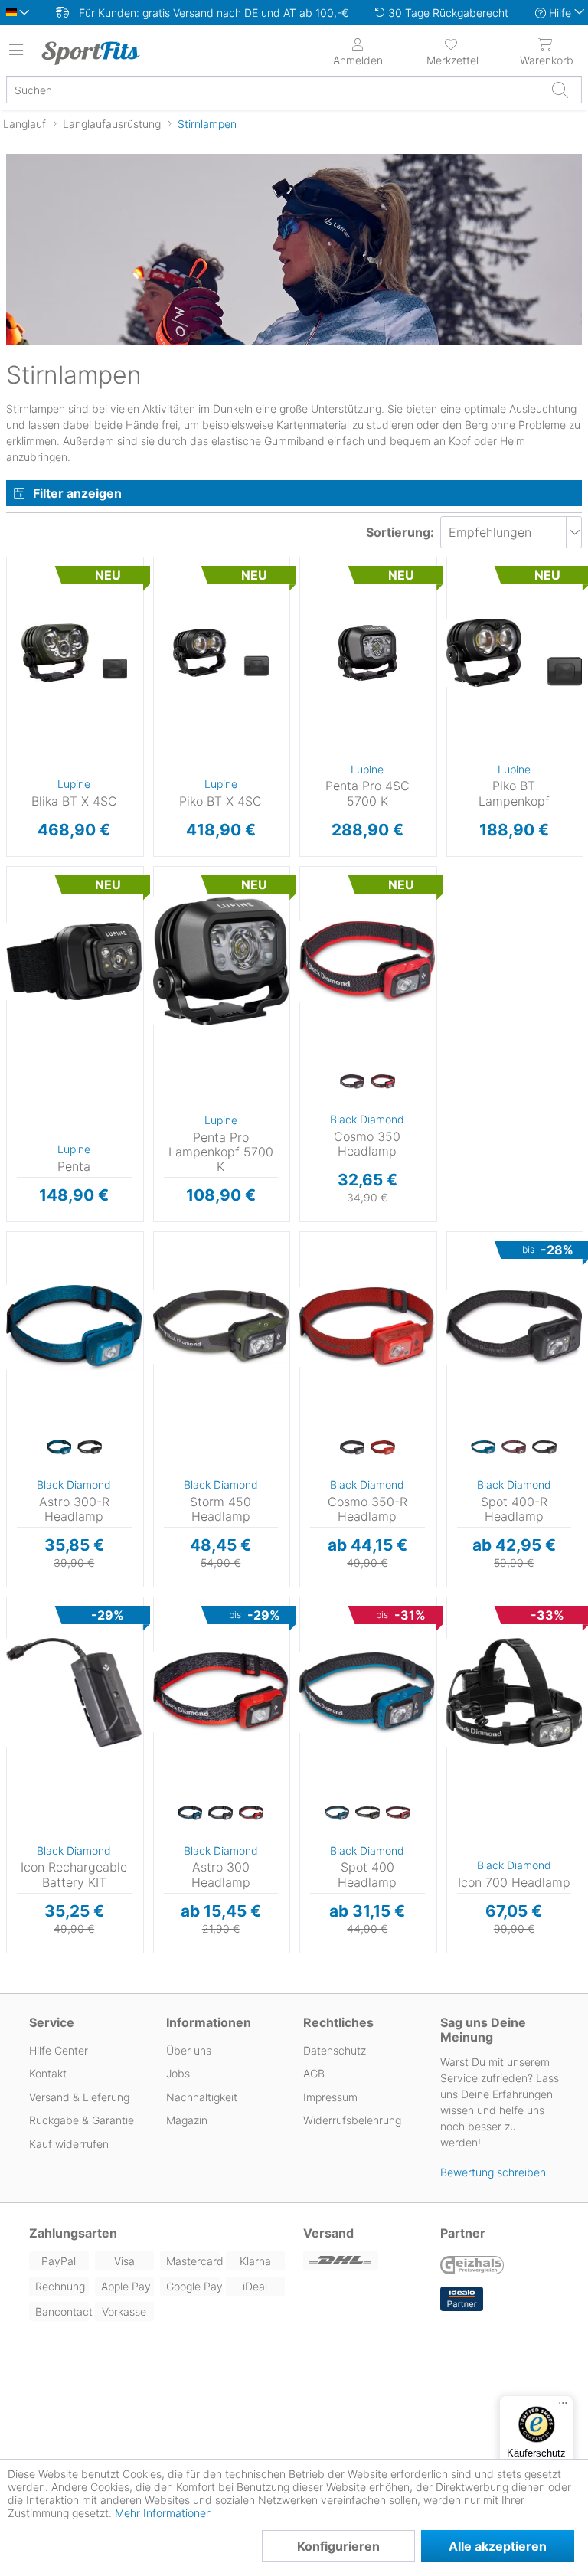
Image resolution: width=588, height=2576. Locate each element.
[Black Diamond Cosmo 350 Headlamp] (367, 962)
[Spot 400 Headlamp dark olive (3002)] (367, 1813)
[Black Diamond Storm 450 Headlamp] (221, 1327)
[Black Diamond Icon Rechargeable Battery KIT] (74, 1692)
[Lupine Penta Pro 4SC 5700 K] (367, 652)
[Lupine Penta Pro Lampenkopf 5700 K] (221, 962)
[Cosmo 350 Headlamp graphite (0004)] (352, 1083)
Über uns (189, 2050)
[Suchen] (560, 90)
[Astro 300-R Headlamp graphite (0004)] (90, 1448)
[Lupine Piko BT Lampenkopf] (514, 652)
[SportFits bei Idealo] (462, 2299)
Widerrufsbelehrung (352, 2120)
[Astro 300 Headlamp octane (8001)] (251, 1813)
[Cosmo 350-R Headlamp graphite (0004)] (352, 1448)
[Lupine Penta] (74, 962)
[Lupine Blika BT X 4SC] (74, 652)
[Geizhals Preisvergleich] (472, 2267)
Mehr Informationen (163, 2513)
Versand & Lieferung (79, 2097)
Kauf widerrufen (69, 2144)
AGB (314, 2073)
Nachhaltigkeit (202, 2097)
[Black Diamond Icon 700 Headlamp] (514, 1692)
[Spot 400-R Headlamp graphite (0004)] (544, 1448)
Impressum (330, 2097)
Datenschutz (335, 2050)
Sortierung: (400, 532)
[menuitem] (452, 51)
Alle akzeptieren (498, 2546)
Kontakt (48, 2073)
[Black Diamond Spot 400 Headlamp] (367, 1692)
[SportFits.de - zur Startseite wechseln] (103, 53)
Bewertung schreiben (493, 2172)
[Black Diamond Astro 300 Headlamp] (221, 1692)
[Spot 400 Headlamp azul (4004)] (337, 1813)
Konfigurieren (338, 2546)
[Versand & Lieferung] (363, 2261)
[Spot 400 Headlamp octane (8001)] (398, 1813)
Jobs (178, 2073)
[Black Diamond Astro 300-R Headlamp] (74, 1327)
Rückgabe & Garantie (82, 2120)
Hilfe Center (59, 2050)
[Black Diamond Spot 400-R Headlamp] (514, 1327)
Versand (328, 2233)
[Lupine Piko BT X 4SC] (221, 652)
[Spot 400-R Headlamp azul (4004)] (483, 1448)
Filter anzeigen (77, 493)
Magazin (187, 2120)
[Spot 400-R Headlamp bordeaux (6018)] (514, 1448)
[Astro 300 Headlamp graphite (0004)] (220, 1813)
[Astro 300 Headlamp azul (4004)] (190, 1813)
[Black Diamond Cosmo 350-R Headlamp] (367, 1327)
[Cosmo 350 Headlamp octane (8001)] (383, 1083)
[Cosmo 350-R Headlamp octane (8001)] (383, 1448)
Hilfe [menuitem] (560, 13)
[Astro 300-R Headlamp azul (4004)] (59, 1448)
